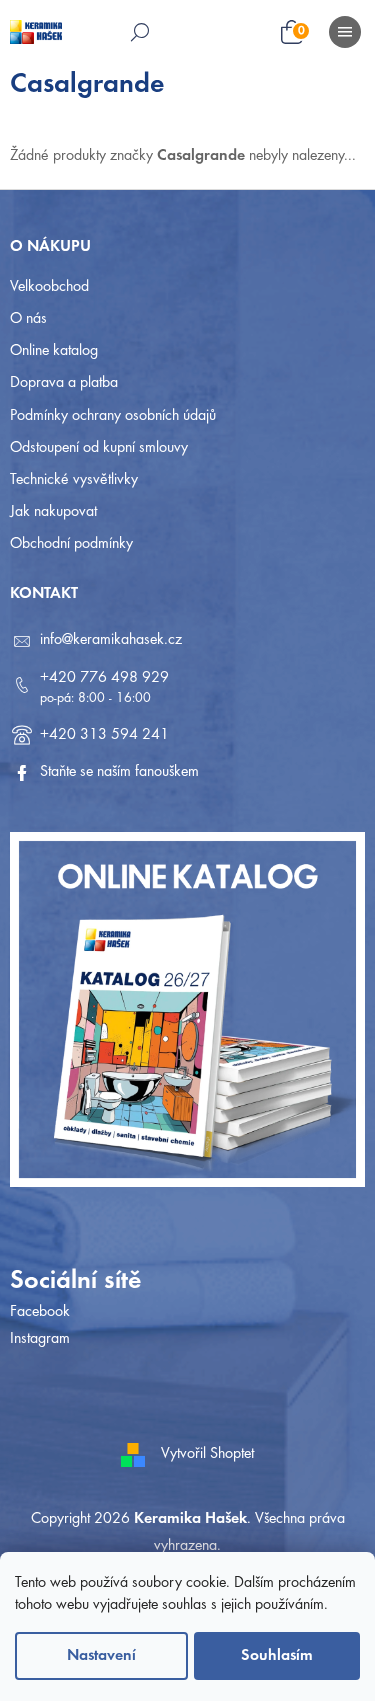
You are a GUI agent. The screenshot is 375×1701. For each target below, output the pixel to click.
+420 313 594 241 (104, 735)
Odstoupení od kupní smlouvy (99, 448)
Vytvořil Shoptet (207, 1454)
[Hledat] (140, 32)
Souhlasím (277, 1656)
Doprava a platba (64, 383)
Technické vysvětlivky (74, 480)
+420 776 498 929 (104, 678)
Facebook (40, 1312)
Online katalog (54, 351)
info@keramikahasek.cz (111, 640)
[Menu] (345, 32)
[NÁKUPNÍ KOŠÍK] (306, 34)
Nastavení (101, 1656)
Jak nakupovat (53, 512)
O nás (28, 319)
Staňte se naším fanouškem (119, 772)
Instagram (40, 1339)
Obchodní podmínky (71, 544)
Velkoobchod (49, 287)
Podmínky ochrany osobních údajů (113, 416)
